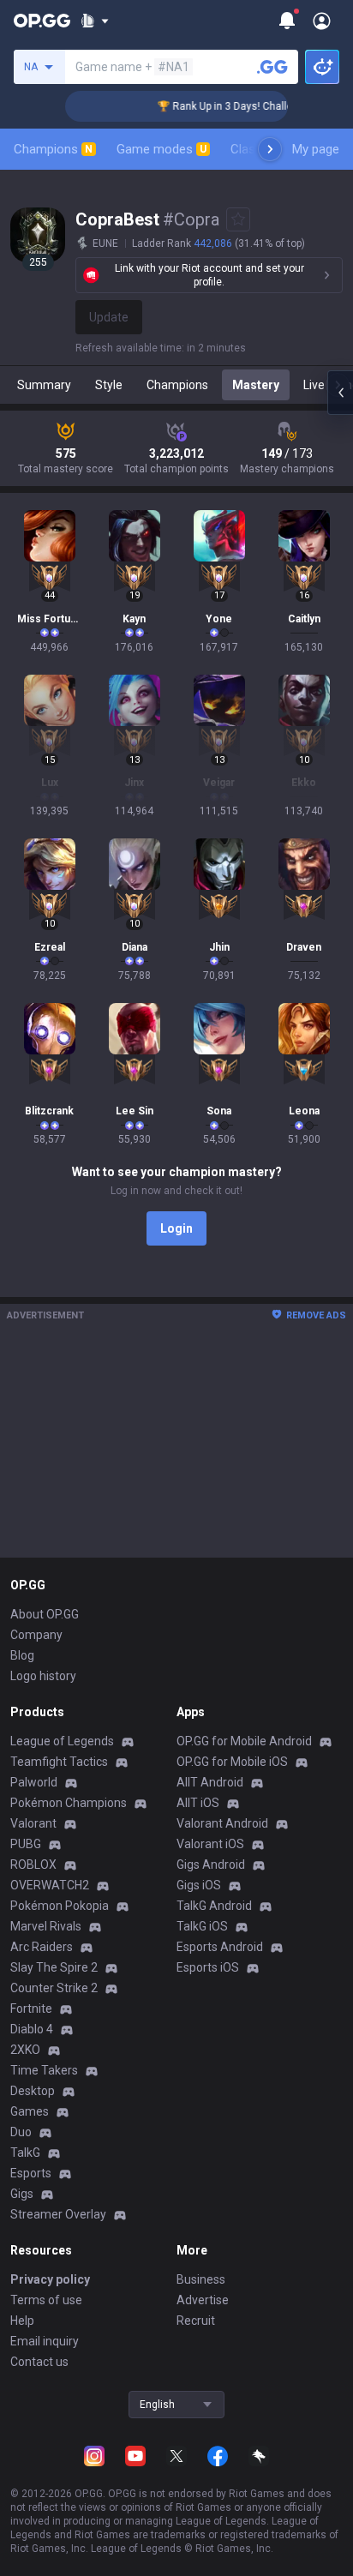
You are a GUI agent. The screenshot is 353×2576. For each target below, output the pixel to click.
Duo (21, 2132)
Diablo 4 (32, 2029)
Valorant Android (222, 1823)
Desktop (33, 2091)
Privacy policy (50, 2279)
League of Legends (62, 1741)
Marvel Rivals (46, 1926)
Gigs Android (211, 1864)
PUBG (26, 1844)
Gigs (22, 2194)
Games (30, 2111)
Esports (31, 2173)
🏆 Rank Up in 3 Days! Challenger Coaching (247, 106)
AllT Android (210, 1782)
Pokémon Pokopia (60, 1906)
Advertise (203, 2300)
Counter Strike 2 (54, 1988)
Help (22, 2321)
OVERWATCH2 (50, 1885)
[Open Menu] (322, 21)
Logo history (43, 1676)
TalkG (25, 2153)
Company (36, 1635)
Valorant (33, 1823)
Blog (22, 1655)
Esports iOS (208, 1967)
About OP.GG (45, 1614)
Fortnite (31, 2009)
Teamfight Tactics (59, 1762)
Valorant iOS (210, 1844)
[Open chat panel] (340, 393)
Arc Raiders (42, 1947)
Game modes (162, 149)
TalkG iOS (202, 1926)
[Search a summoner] (272, 67)
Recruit (196, 2321)
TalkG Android (214, 1906)
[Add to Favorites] (238, 219)
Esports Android (220, 1947)
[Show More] (95, 21)
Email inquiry (45, 2341)
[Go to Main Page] (42, 21)
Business (201, 2279)
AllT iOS (198, 1803)
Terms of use (46, 2300)
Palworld (34, 1782)
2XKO (25, 2050)
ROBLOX (33, 1864)
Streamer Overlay (58, 2214)
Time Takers (44, 2070)
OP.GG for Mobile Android (244, 1741)
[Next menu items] (270, 149)
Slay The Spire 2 (54, 1967)
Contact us (39, 2362)
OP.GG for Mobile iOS (232, 1762)
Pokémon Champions (69, 1803)
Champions (53, 149)
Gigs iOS (199, 1885)
